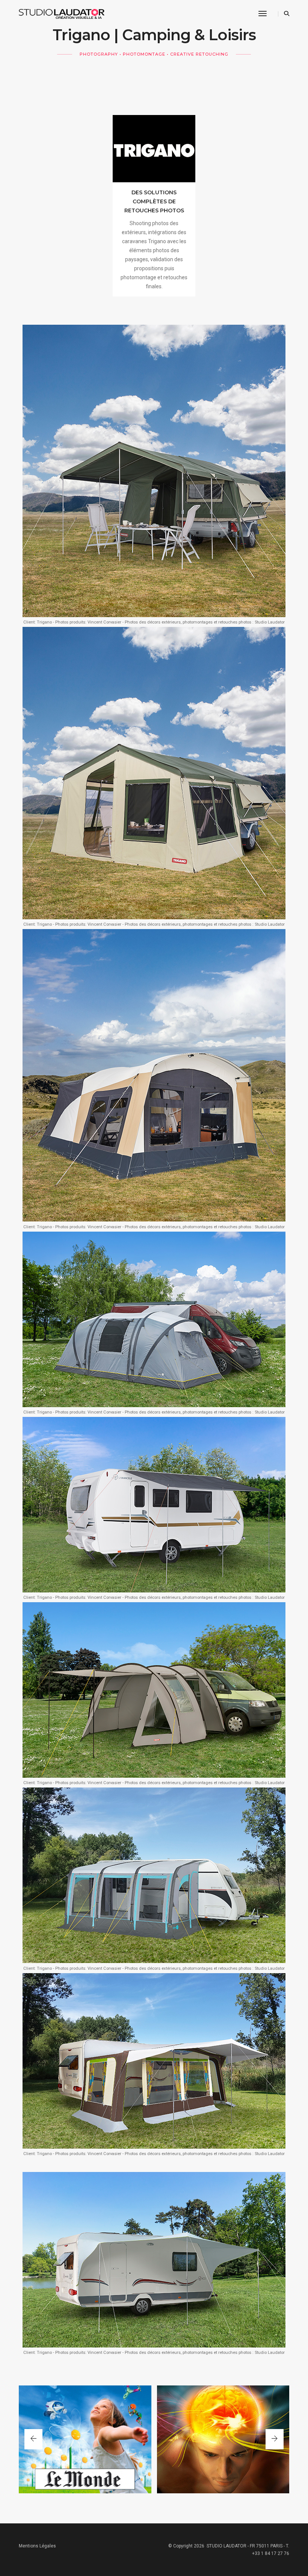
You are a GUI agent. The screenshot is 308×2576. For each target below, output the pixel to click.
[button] (275, 2439)
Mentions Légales (37, 2546)
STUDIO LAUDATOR (226, 2546)
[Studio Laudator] (66, 14)
